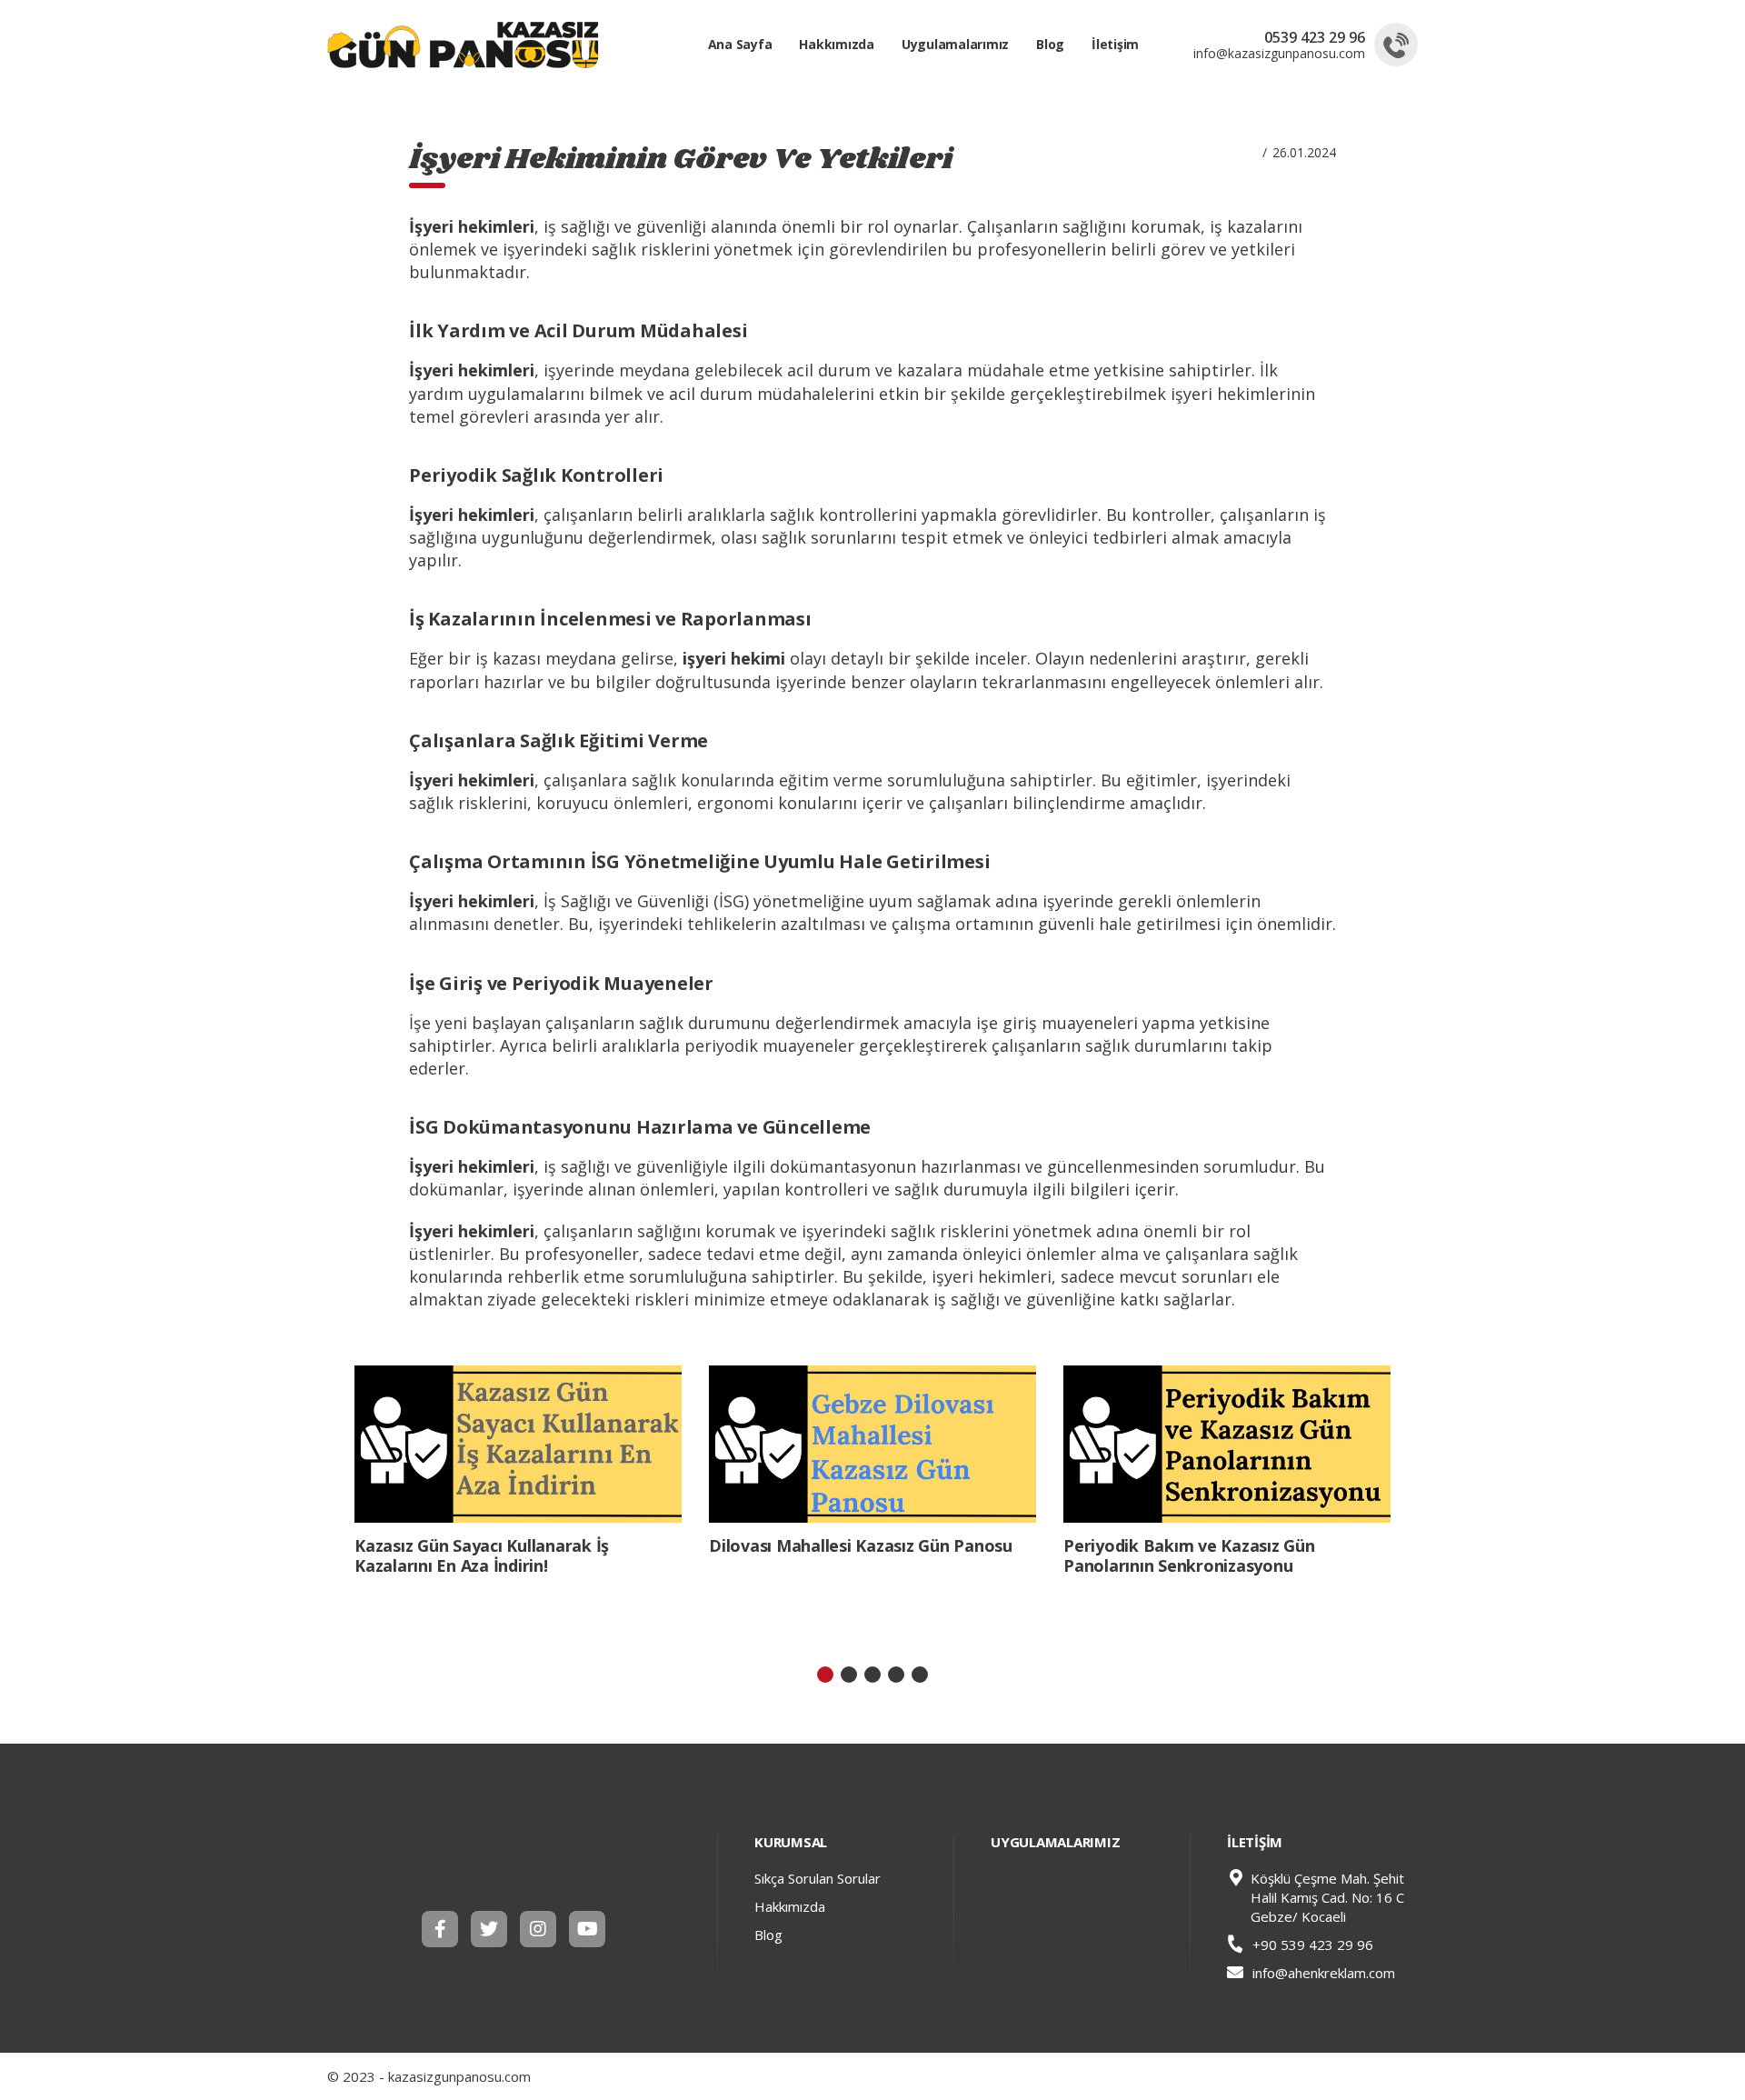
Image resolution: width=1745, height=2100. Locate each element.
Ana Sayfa (740, 44)
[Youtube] (587, 1929)
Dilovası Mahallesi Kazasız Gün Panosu (861, 1545)
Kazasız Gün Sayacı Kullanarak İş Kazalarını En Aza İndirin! (482, 1555)
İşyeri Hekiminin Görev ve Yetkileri (681, 160)
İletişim (1115, 44)
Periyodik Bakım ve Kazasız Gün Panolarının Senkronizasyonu (1189, 1555)
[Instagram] (538, 1929)
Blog (1050, 44)
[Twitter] (489, 1929)
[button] (825, 1675)
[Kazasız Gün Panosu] (518, 1859)
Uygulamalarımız (955, 44)
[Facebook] (440, 1929)
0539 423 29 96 (1315, 37)
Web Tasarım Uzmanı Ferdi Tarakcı (1403, 2076)
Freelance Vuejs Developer (1380, 2076)
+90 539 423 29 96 (1311, 1945)
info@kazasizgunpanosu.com (1279, 54)
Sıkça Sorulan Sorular (818, 1878)
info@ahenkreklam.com (1324, 1973)
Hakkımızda (837, 44)
